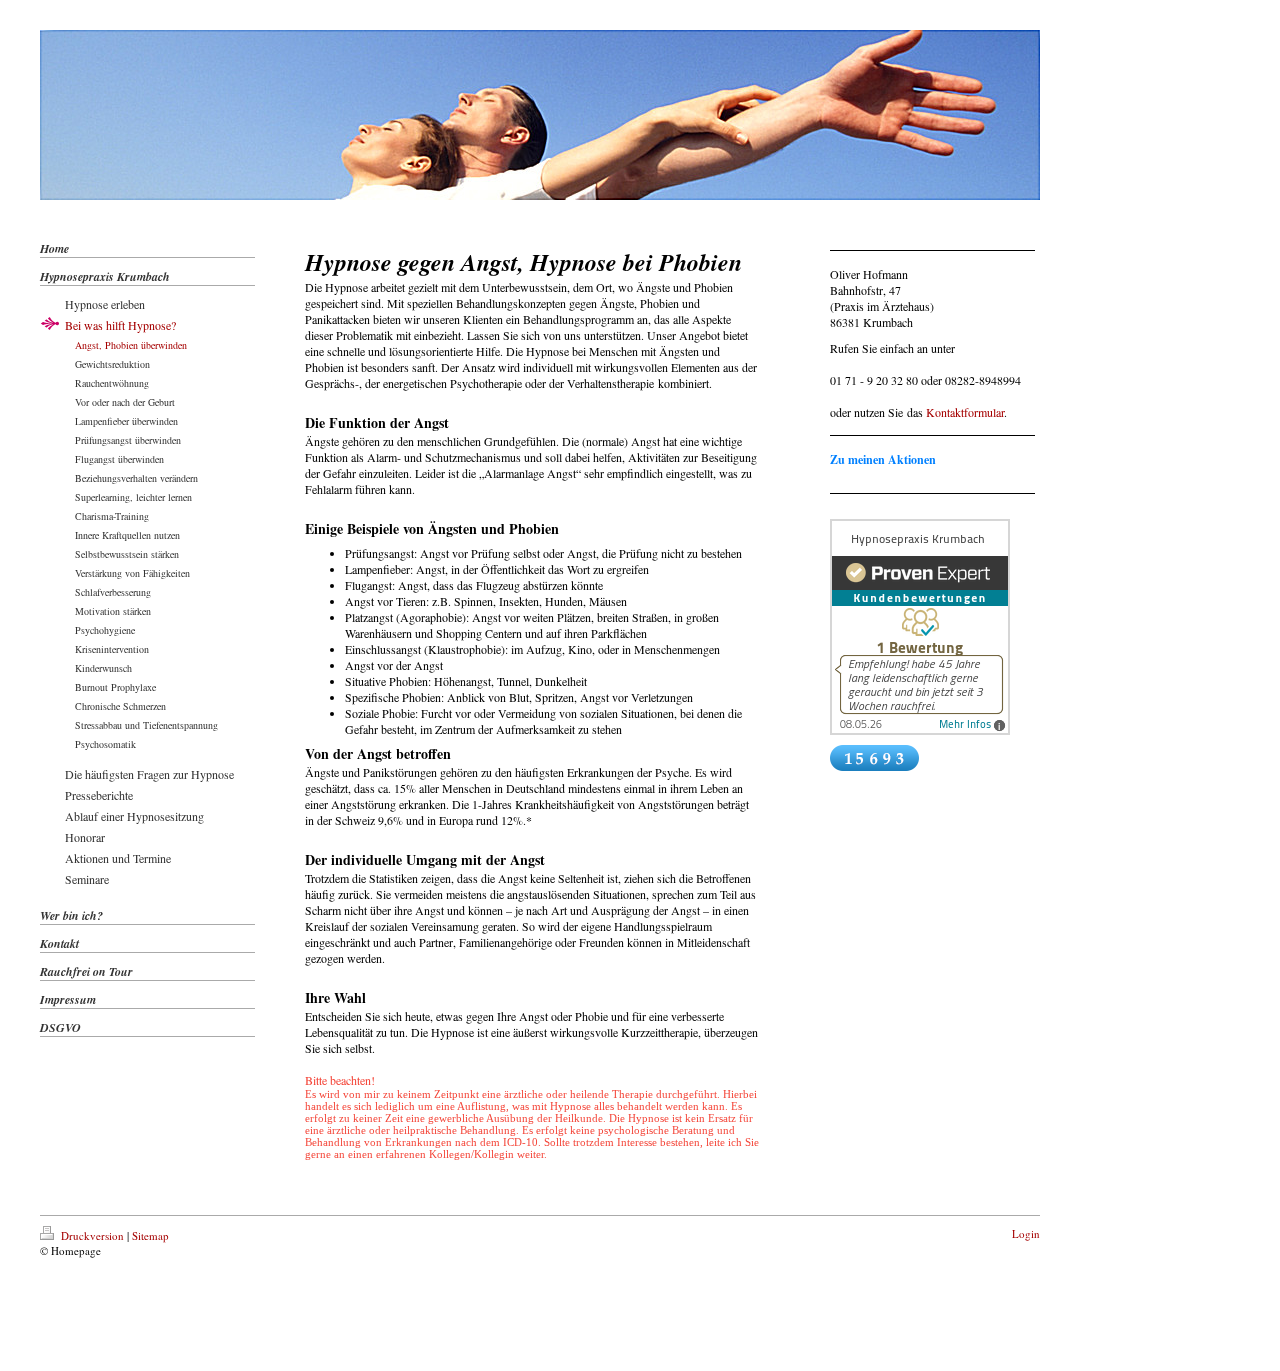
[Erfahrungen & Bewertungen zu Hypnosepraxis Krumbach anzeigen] (932, 627)
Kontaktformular (965, 412)
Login (1026, 1233)
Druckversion (92, 1235)
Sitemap (150, 1235)
